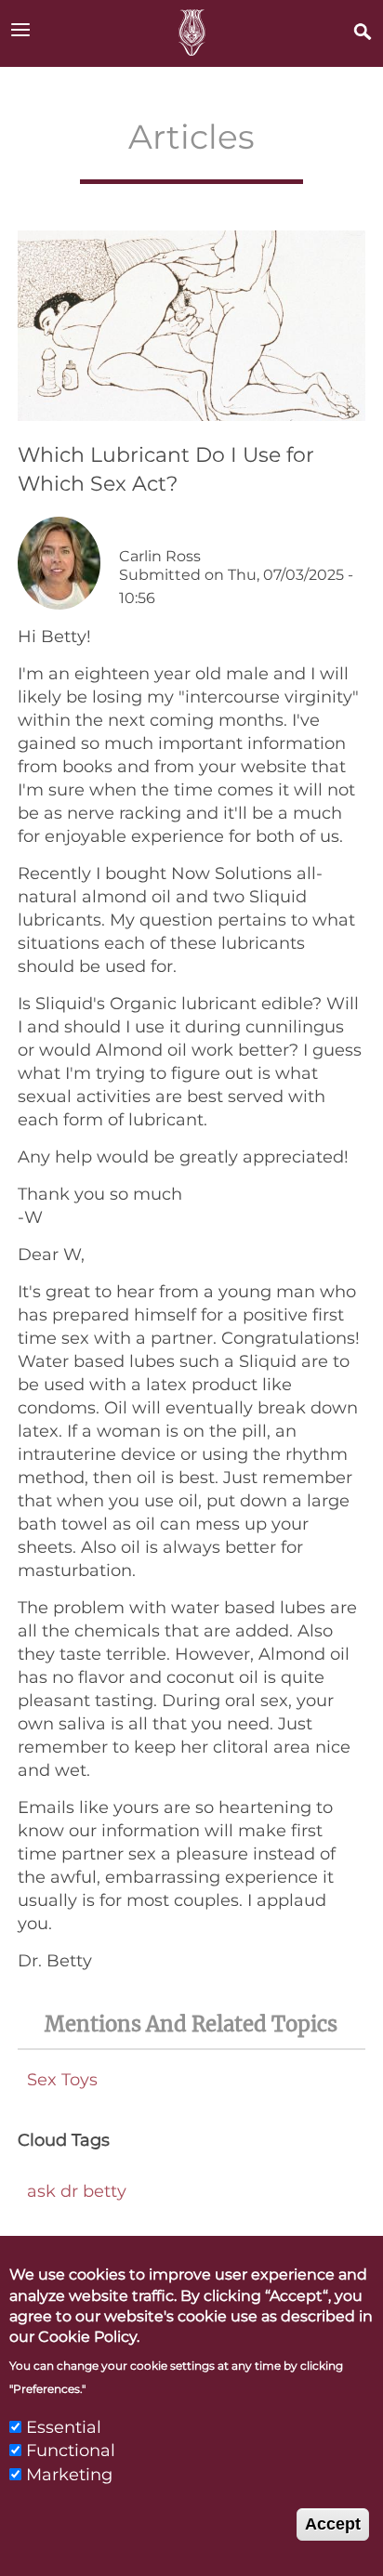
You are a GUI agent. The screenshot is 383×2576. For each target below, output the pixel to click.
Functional (71, 2451)
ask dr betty (77, 2191)
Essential (64, 2427)
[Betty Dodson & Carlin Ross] (191, 33)
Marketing (69, 2475)
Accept (333, 2524)
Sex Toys (62, 2080)
